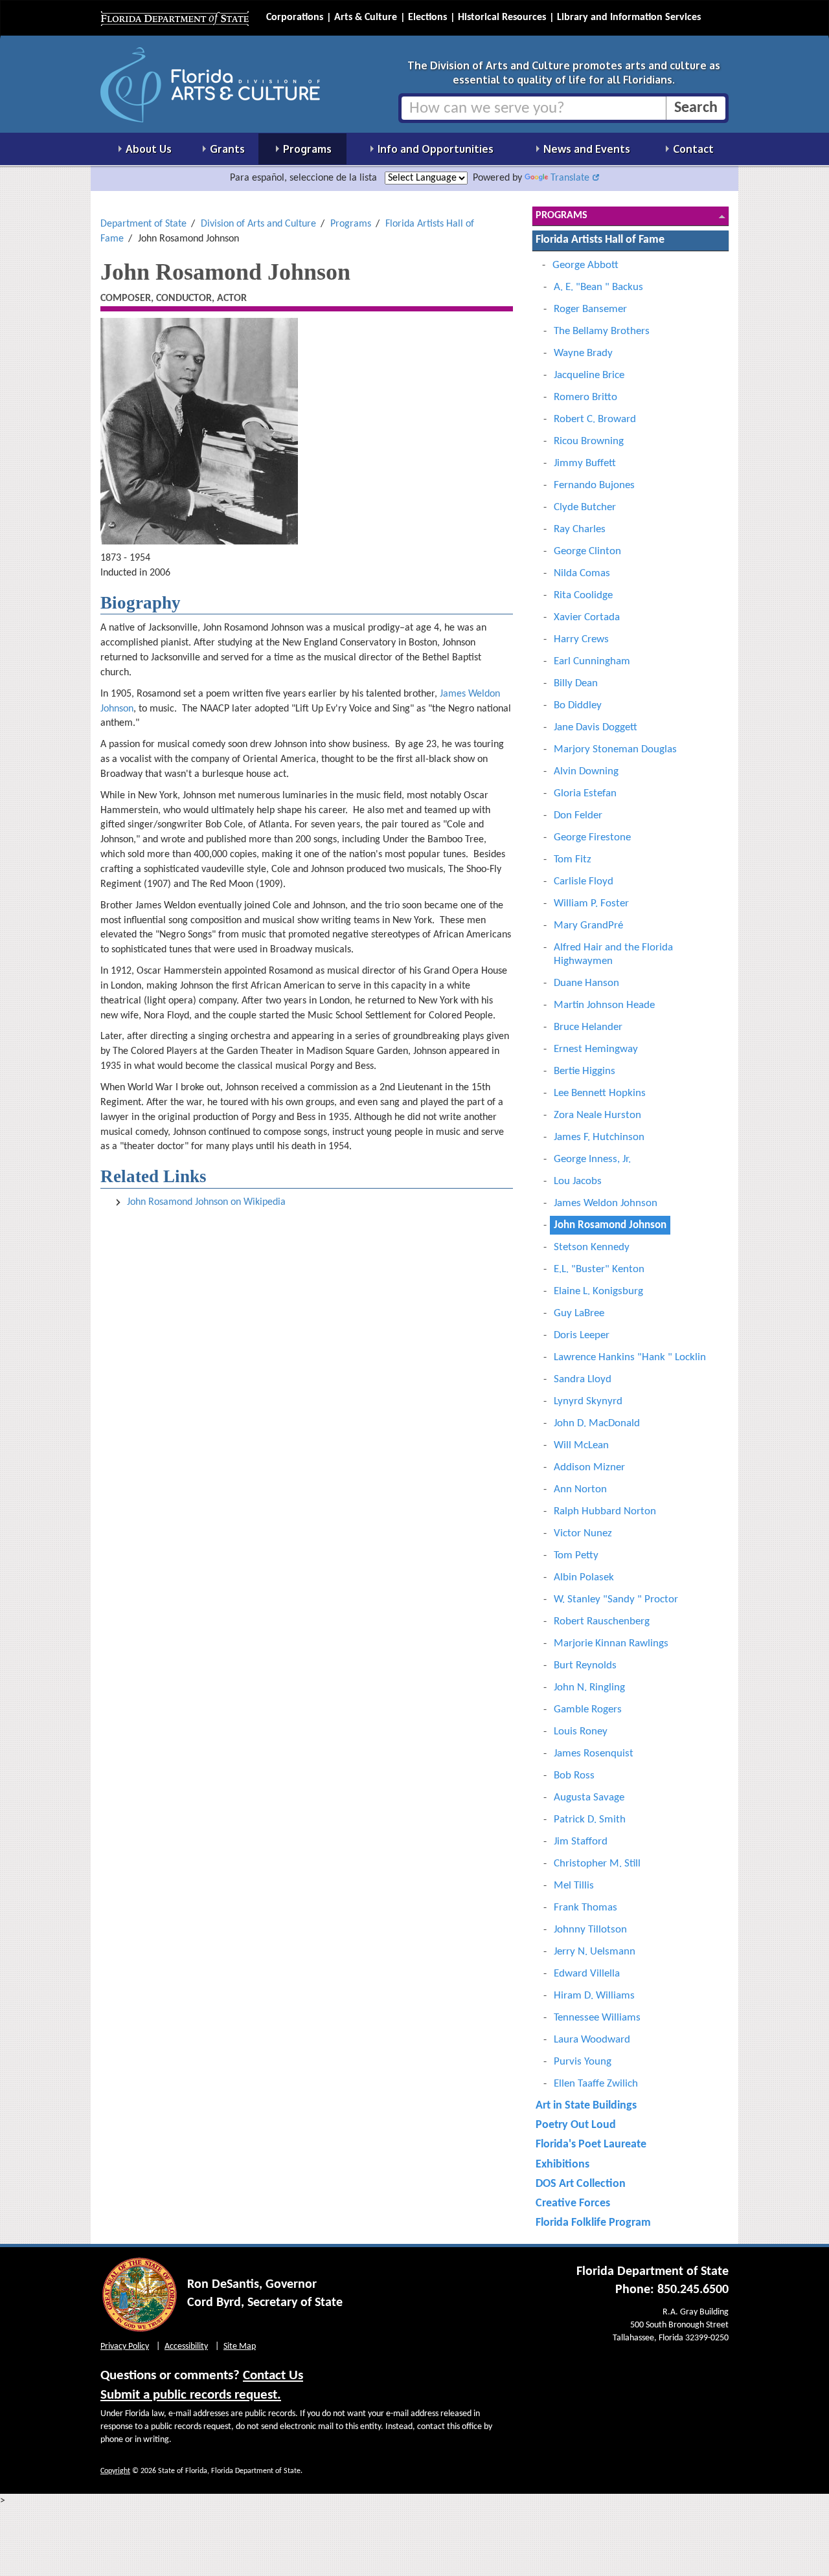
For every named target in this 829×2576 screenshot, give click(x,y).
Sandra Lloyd (583, 1379)
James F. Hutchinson (599, 1137)
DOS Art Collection (581, 2184)
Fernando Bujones (594, 485)
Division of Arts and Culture (258, 224)
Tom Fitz (573, 859)
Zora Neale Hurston (597, 1115)
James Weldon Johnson (606, 1203)
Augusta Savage (589, 1798)
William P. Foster (591, 903)
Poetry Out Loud (576, 2125)
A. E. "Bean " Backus (598, 287)
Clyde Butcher (585, 507)
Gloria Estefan (585, 793)
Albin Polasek (584, 1577)
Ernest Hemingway (596, 1049)
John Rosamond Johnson (610, 1225)
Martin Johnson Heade (604, 1005)
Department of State (143, 224)
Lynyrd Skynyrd (588, 1401)
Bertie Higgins (585, 1071)
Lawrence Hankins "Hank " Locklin (630, 1357)
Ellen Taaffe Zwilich (596, 2084)
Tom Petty (576, 1555)
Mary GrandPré (588, 925)
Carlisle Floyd (584, 881)
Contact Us (273, 2376)
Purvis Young (583, 2062)
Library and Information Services (629, 17)
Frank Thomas (585, 1908)
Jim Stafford (581, 1842)
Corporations (295, 17)
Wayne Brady (583, 353)
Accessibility (186, 2346)
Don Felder (578, 815)
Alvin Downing (586, 771)
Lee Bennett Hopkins (600, 1093)
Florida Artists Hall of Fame (600, 240)
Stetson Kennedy (592, 1247)
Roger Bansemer (590, 309)
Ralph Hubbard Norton (605, 1511)
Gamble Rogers (588, 1709)
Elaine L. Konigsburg (598, 1291)
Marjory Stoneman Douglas (615, 749)
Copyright (115, 2471)
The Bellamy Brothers (602, 331)
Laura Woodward (592, 2040)
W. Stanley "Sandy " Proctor (616, 1599)
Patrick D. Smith (590, 1820)
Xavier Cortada (587, 617)
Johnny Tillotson (590, 1930)
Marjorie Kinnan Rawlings (611, 1643)
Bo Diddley (578, 705)
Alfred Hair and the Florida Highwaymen (613, 954)
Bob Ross (574, 1775)
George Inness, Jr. (592, 1159)
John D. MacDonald (597, 1423)
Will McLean (581, 1445)
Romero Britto (585, 397)
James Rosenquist (594, 1753)
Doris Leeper (582, 1335)
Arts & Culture (366, 17)
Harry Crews (581, 639)
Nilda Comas (582, 573)
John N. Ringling (589, 1687)
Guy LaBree (579, 1313)
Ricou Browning (589, 441)
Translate (570, 178)
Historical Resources (502, 17)
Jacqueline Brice (589, 375)
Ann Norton (580, 1489)
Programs (351, 224)
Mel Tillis (574, 1886)
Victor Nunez (583, 1533)
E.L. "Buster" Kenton (599, 1269)
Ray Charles (580, 529)
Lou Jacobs (578, 1181)
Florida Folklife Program (593, 2223)
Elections (427, 17)
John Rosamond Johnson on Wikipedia (206, 1202)
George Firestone (592, 837)
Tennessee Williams (597, 2018)
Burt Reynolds (585, 1665)
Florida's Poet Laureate (591, 2145)
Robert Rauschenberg (602, 1621)
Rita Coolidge (583, 595)
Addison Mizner (589, 1467)
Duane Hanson (586, 983)
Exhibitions (562, 2165)
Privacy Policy (125, 2346)
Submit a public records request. (191, 2395)
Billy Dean (576, 683)
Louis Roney (581, 1731)
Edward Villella (587, 1974)
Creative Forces (573, 2203)
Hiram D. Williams (594, 1996)
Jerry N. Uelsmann (595, 1952)
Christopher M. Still (597, 1864)
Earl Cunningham (592, 661)
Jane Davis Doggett (596, 727)
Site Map (240, 2346)
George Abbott (585, 265)
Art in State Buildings (586, 2106)
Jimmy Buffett (585, 463)
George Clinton (587, 551)
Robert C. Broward (595, 419)
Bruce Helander (588, 1027)
